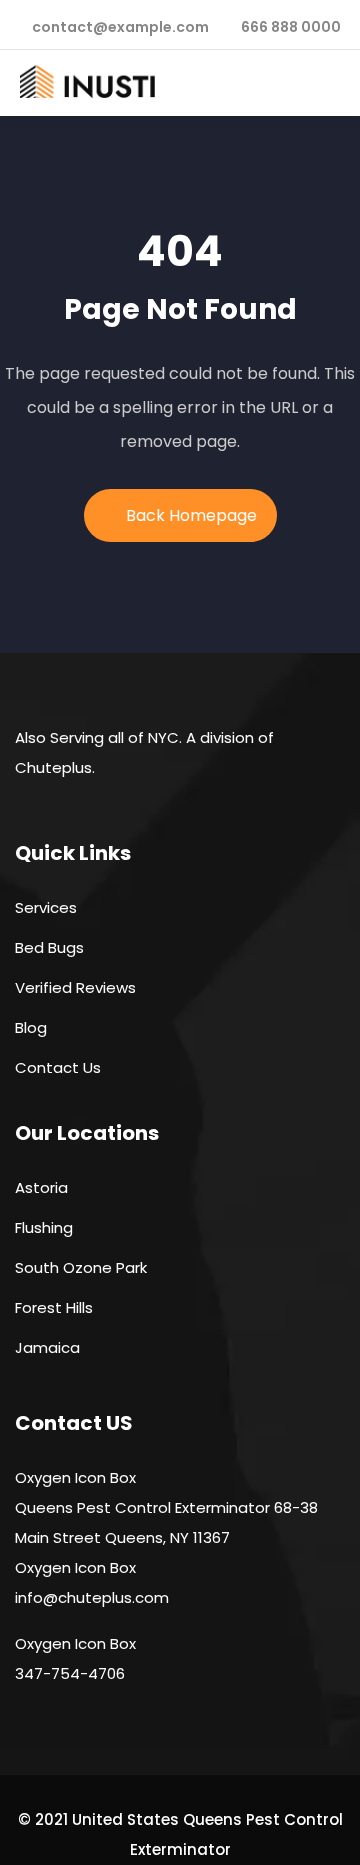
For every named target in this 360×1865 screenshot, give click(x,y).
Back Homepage (191, 515)
